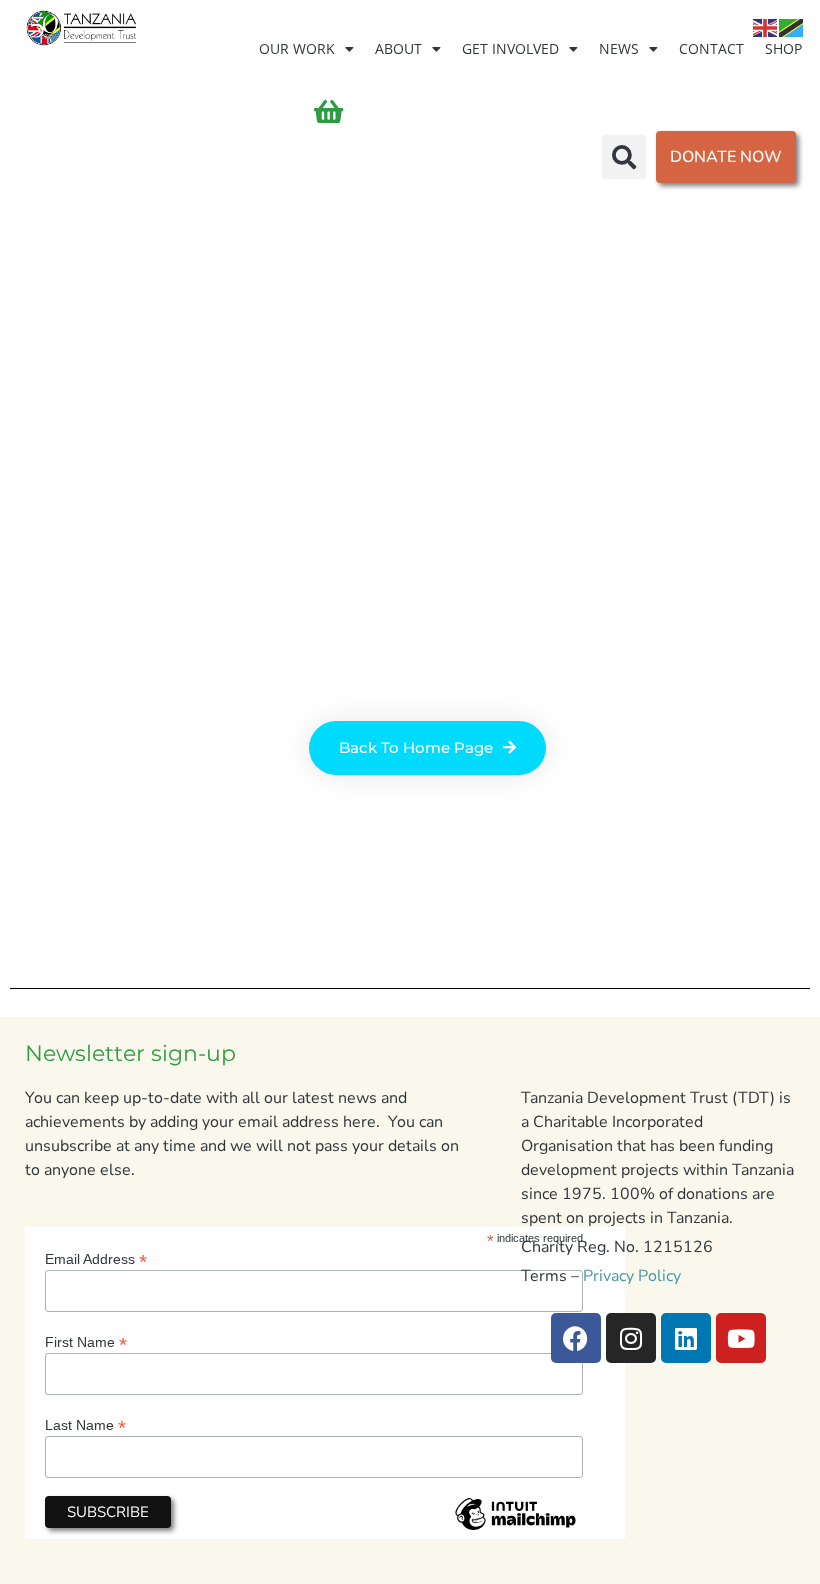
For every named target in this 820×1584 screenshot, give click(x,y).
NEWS (619, 48)
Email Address (96, 1258)
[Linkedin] (686, 1338)
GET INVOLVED (510, 48)
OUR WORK (297, 48)
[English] (766, 27)
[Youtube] (741, 1338)
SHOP (783, 48)
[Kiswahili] (792, 27)
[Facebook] (576, 1338)
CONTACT (711, 48)
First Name (86, 1341)
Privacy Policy (632, 1276)
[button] (624, 157)
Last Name (85, 1424)
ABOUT (398, 48)
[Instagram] (631, 1338)
